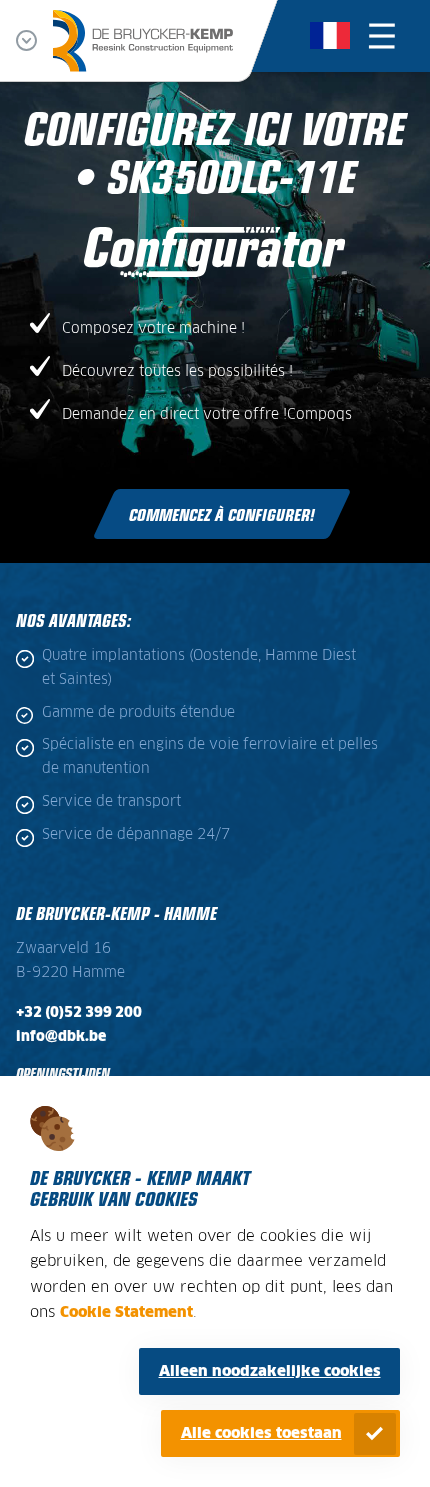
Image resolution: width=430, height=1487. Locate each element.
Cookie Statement (126, 1312)
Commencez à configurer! (222, 514)
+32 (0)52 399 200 (79, 1013)
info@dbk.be (61, 1037)
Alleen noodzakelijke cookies (270, 1371)
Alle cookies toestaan (261, 1433)
